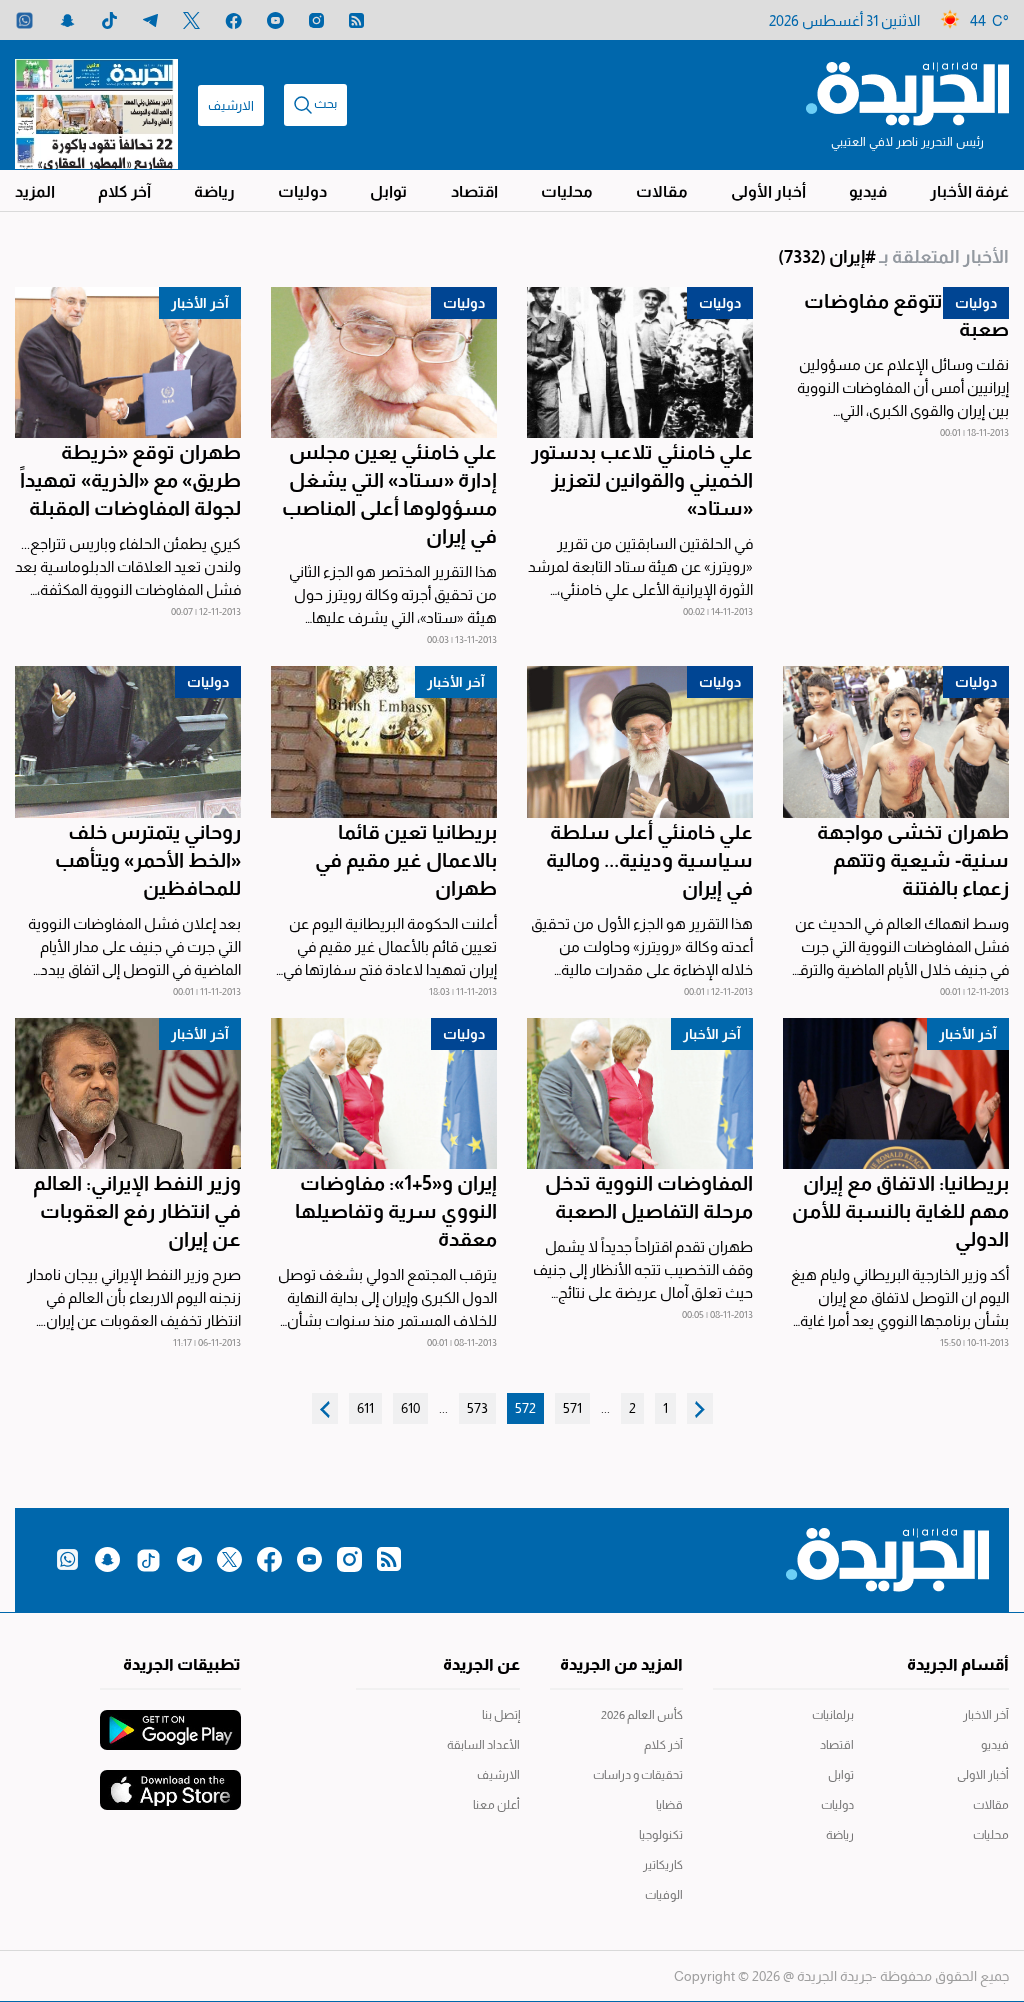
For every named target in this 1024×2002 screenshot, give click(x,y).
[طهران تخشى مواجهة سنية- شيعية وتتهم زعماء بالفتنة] (896, 741)
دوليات (302, 191)
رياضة (214, 191)
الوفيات (664, 1895)
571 (572, 1408)
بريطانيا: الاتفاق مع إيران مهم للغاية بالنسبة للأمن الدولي (900, 1211)
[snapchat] (67, 20)
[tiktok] (109, 20)
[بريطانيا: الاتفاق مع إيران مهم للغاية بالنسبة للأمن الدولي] (896, 1093)
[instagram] (316, 20)
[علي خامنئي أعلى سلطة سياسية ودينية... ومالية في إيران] (640, 741)
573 (477, 1408)
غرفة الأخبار (969, 191)
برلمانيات (833, 1715)
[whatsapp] (24, 20)
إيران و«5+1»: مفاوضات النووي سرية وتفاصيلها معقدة (396, 1211)
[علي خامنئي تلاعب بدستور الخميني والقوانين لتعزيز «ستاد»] (640, 362)
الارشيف (231, 105)
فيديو (868, 191)
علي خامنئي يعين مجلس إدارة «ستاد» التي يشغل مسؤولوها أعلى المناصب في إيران (389, 494)
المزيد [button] (35, 191)
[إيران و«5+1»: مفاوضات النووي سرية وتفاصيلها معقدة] (384, 1093)
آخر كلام (124, 191)
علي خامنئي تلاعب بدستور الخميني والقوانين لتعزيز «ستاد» (642, 480)
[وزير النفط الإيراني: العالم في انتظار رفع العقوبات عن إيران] (128, 1093)
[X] (191, 20)
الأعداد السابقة (483, 1745)
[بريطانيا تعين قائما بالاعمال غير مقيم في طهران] (384, 741)
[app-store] (170, 1780)
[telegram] (150, 20)
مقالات (662, 191)
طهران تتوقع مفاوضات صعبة (906, 315)
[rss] (356, 20)
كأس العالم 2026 (642, 1715)
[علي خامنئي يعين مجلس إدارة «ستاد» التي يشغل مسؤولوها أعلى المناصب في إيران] (384, 362)
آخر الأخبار (200, 303)
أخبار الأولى (768, 191)
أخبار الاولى (983, 1775)
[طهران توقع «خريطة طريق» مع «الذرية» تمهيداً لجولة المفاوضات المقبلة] (128, 362)
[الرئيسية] (907, 92)
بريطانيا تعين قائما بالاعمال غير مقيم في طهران (406, 860)
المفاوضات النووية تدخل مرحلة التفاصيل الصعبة (649, 1197)
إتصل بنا (500, 1715)
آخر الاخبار (986, 1715)
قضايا (669, 1805)
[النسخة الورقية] (96, 105)
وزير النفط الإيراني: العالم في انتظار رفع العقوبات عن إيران (137, 1211)
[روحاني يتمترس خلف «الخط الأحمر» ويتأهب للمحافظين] (128, 741)
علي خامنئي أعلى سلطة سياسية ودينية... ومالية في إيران (649, 860)
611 (365, 1408)
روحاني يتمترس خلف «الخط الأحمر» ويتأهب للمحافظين (148, 860)
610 (410, 1408)
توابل (388, 191)
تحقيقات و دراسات (638, 1775)
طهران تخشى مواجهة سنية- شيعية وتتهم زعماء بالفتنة (913, 860)
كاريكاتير (663, 1865)
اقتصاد (474, 191)
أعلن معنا (496, 1805)
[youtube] (275, 20)
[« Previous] (700, 1408)
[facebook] (233, 20)
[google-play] (170, 1720)
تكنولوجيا (661, 1835)
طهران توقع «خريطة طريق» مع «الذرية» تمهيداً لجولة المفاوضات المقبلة (130, 480)
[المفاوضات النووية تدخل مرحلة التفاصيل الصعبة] (640, 1093)
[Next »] (325, 1408)
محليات (567, 191)
